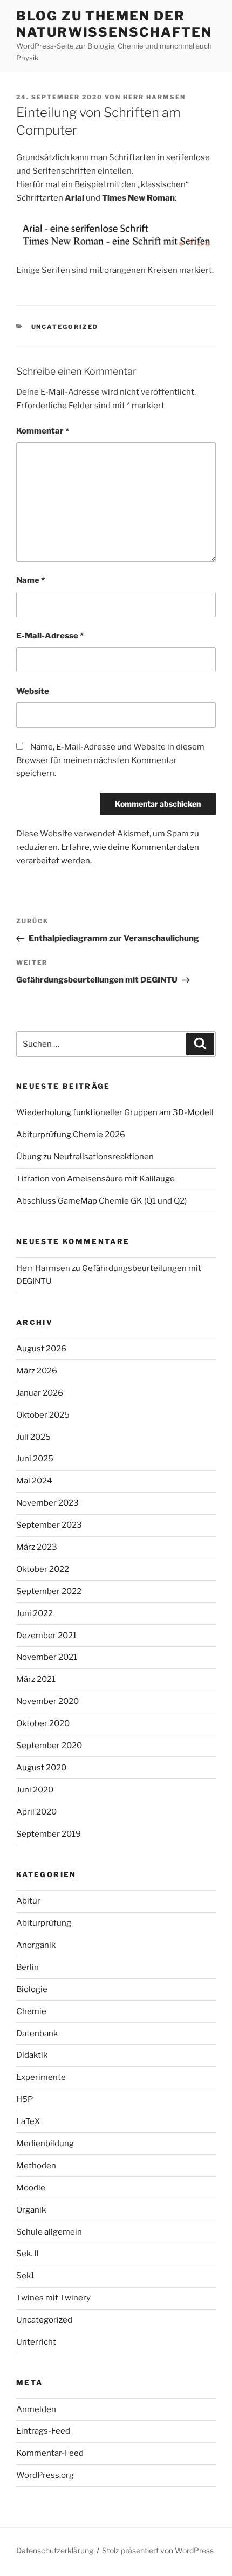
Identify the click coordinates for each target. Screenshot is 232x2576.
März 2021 (36, 1679)
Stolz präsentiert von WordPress (158, 2550)
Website (33, 691)
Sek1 (25, 2276)
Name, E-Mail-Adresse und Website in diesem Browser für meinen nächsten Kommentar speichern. (110, 760)
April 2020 (36, 1812)
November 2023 (47, 1503)
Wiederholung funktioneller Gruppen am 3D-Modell (115, 1112)
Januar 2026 (40, 1393)
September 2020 (49, 1746)
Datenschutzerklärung (55, 2550)
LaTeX (28, 2121)
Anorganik (36, 1945)
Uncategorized (65, 327)
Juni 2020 (35, 1790)
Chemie (31, 2011)
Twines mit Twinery (53, 2298)
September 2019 (49, 1834)
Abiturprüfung (44, 1923)
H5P (25, 2099)
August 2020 (41, 1768)
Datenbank (37, 2034)
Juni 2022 (35, 1613)
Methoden (36, 2166)
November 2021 (47, 1657)
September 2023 (49, 1525)
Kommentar (43, 431)
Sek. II (27, 2254)
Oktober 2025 (43, 1415)
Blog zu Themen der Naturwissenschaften (114, 24)
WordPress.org (45, 2475)
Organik (31, 2210)
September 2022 (49, 1591)
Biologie (32, 1989)
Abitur (28, 1901)
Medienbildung (45, 2144)
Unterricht (36, 2342)
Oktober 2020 (43, 1723)
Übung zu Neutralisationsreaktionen (85, 1157)
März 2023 (37, 1547)
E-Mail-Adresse (50, 636)
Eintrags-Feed (43, 2431)
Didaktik (32, 2055)
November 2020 (47, 1701)
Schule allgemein (49, 2232)
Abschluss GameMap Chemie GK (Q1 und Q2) (101, 1201)
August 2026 (41, 1349)
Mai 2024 (34, 1481)
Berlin (28, 1967)
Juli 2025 (33, 1437)
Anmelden (36, 2409)
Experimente (41, 2077)
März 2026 (37, 1371)
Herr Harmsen (154, 97)
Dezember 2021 (46, 1636)
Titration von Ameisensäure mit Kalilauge (95, 1179)
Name (30, 580)
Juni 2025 (35, 1459)
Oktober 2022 (43, 1569)
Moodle (31, 2188)
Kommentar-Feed (50, 2453)
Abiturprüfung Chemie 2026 (71, 1135)
